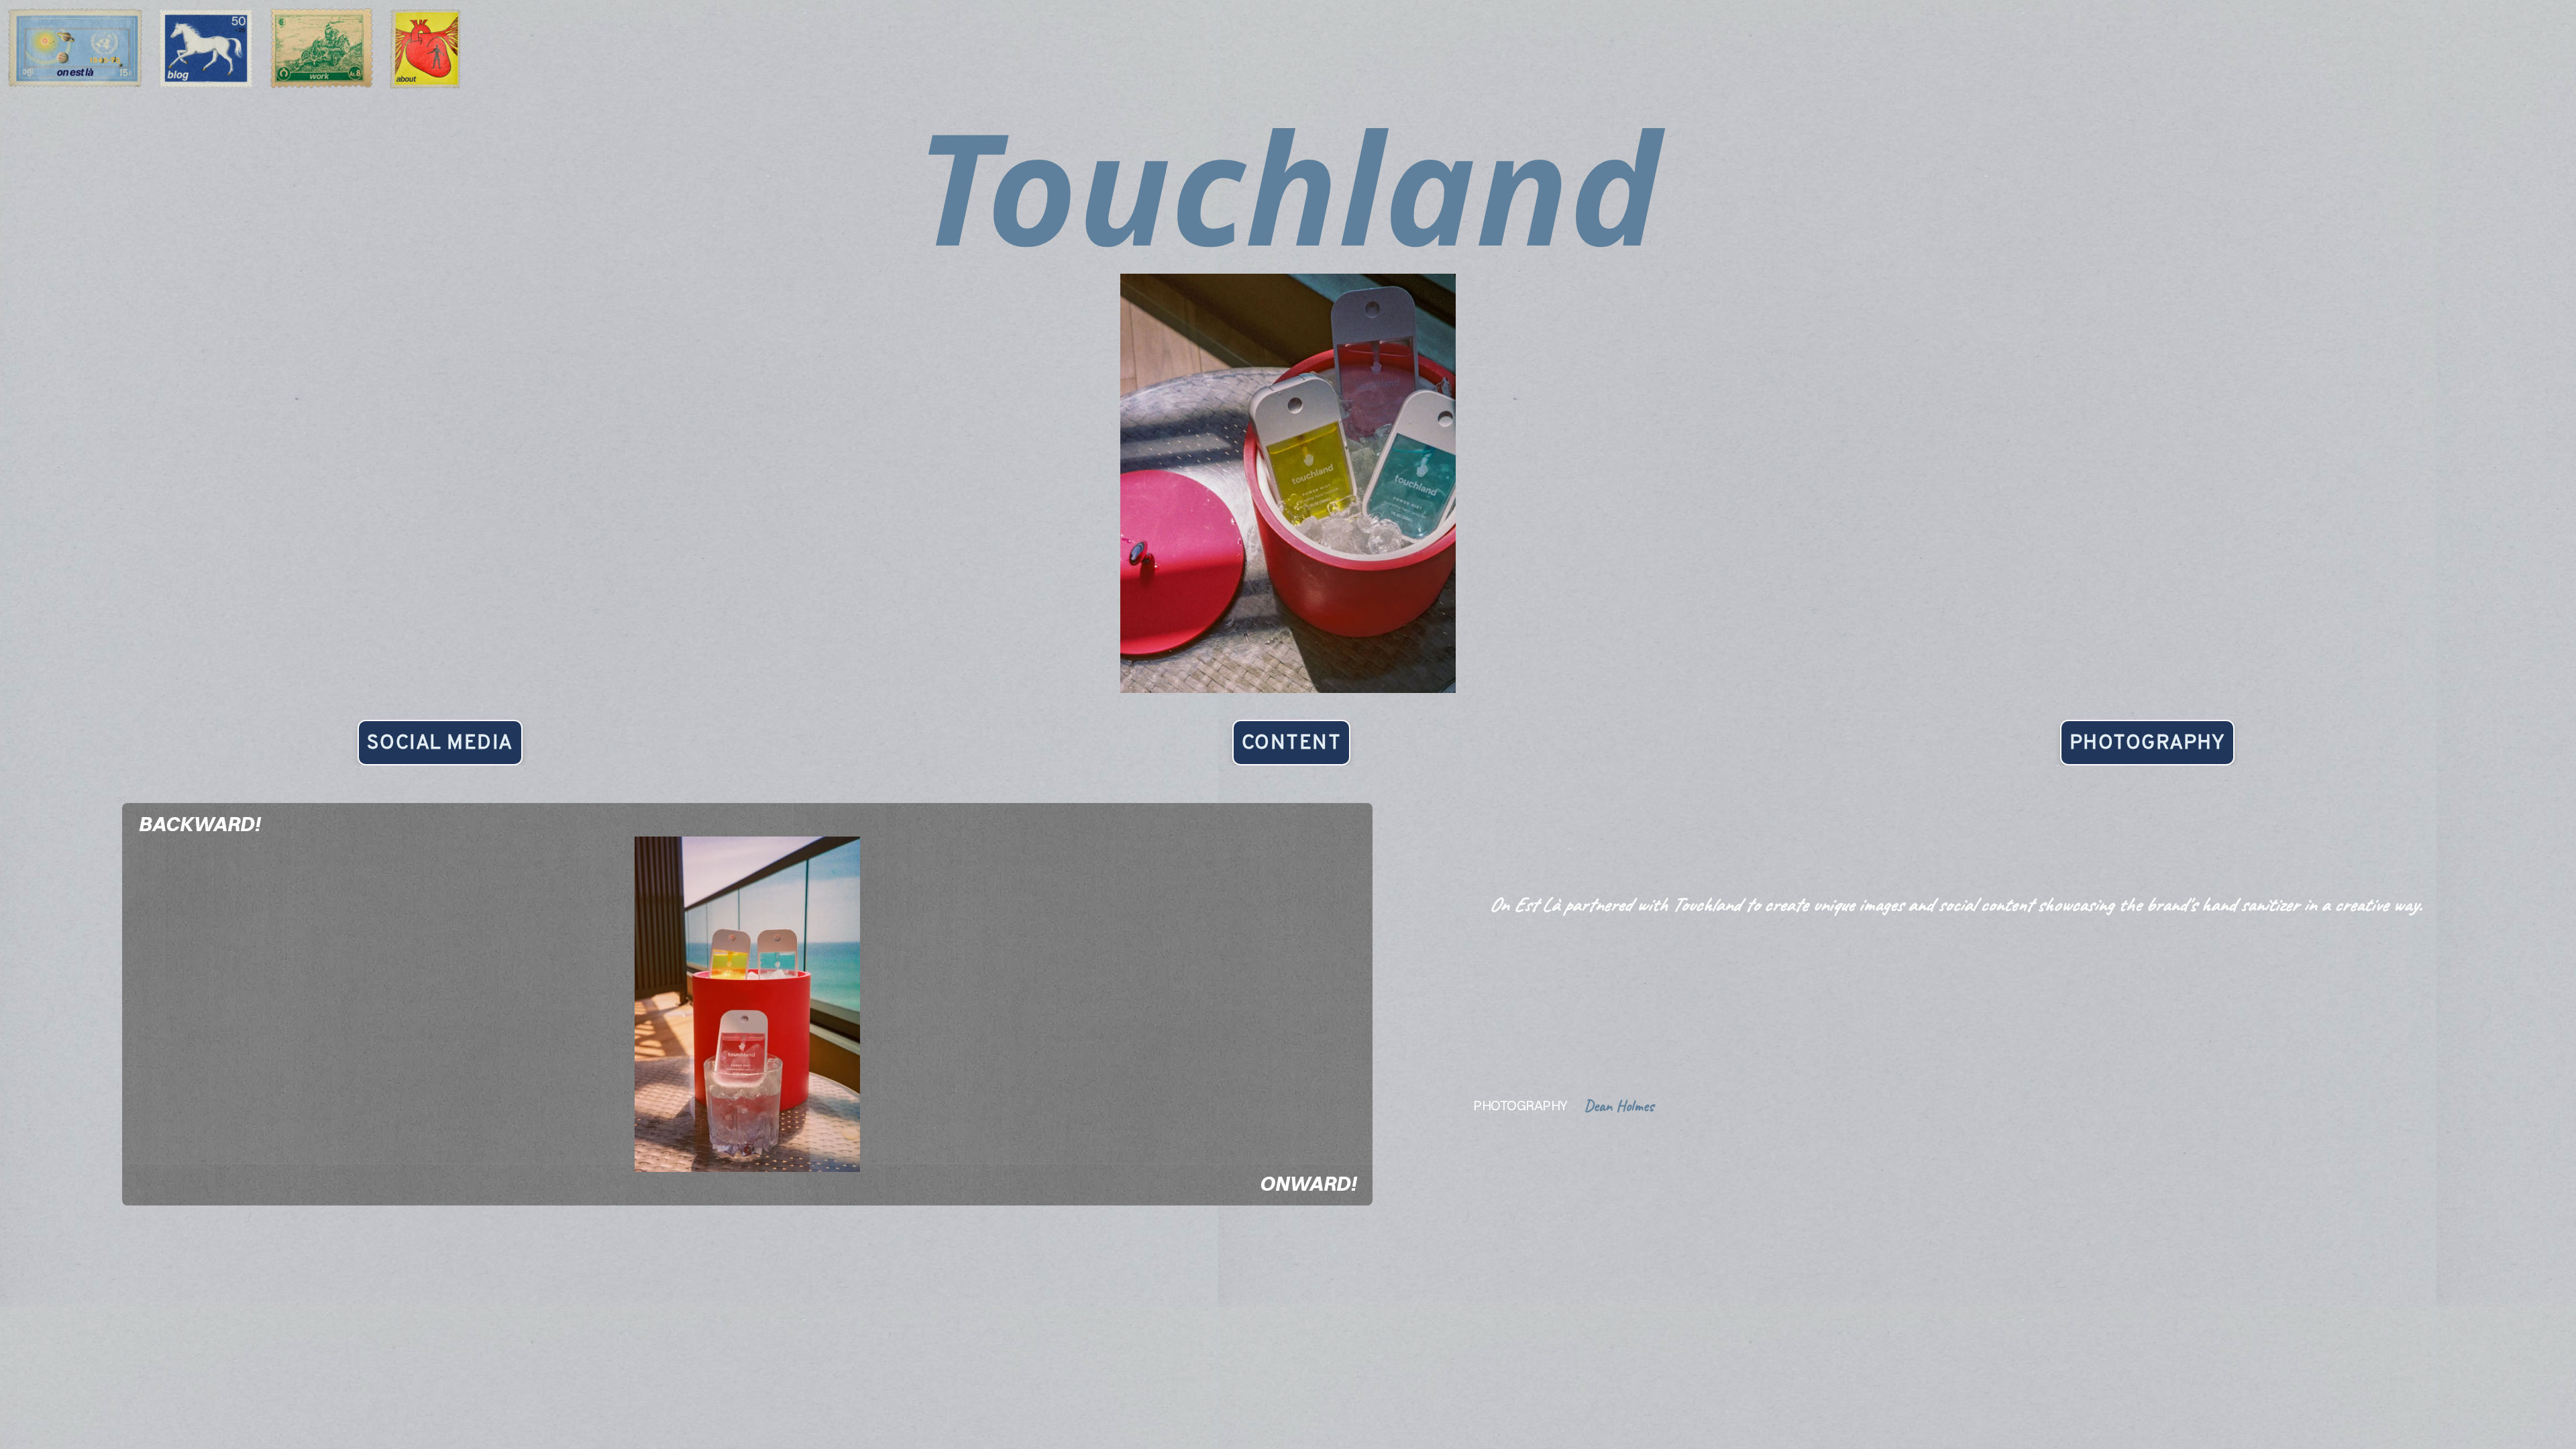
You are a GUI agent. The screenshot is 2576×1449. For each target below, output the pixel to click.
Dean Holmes (1619, 1106)
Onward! (1308, 1184)
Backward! (199, 824)
